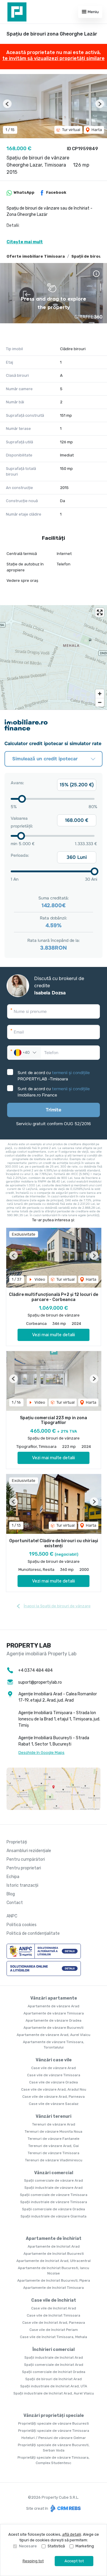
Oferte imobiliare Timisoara (36, 256)
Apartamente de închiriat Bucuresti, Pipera (54, 2280)
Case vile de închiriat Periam (54, 2330)
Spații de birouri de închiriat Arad (53, 2379)
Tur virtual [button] (71, 130)
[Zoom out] (100, 702)
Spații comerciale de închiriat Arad (54, 2365)
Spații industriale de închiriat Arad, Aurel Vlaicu (54, 2393)
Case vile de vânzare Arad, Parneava (53, 2097)
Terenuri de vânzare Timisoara (53, 2153)
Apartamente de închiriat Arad (54, 2246)
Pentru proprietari (24, 1868)
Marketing (85, 2546)
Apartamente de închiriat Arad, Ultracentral (53, 2261)
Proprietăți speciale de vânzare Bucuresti (53, 2423)
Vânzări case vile (54, 2060)
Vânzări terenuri (53, 2116)
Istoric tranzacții (22, 1885)
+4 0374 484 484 (35, 1670)
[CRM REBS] (65, 2508)
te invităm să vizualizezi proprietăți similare (53, 58)
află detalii (72, 2534)
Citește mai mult (25, 242)
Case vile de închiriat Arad (54, 2308)
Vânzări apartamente (54, 1998)
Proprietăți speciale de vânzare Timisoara (54, 2431)
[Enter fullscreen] (100, 612)
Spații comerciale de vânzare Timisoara (54, 2195)
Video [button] (39, 1279)
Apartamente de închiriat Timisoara (53, 2288)
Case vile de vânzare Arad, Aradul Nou (54, 2089)
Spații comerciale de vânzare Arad (53, 2180)
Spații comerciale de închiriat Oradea (54, 2372)
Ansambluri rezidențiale (29, 1851)
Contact (15, 1903)
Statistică (56, 2546)
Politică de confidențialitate (33, 1933)
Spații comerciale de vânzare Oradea (53, 2209)
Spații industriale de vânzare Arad (53, 2188)
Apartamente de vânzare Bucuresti (53, 2028)
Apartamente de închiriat (54, 2239)
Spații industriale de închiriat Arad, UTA (54, 2386)
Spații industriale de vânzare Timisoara (54, 2202)
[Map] (53, 657)
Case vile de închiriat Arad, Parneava (54, 2323)
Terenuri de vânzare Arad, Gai (53, 2146)
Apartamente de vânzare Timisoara (54, 2013)
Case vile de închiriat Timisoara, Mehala (53, 2337)
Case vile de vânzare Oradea (53, 2082)
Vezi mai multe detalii (53, 1335)
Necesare (28, 2546)
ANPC (12, 1916)
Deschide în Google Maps (41, 1753)
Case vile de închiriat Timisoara (53, 2315)
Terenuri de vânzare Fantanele (53, 2139)
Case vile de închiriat (54, 2300)
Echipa (13, 1877)
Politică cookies (22, 1925)
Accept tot (74, 2561)
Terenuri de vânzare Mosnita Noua (53, 2131)
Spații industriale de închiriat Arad (54, 2357)
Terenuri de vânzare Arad (54, 2124)
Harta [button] (96, 130)
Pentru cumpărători (26, 1859)
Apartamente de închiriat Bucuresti (54, 2254)
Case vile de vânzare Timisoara (54, 2075)
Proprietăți (17, 1842)
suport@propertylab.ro (40, 1682)
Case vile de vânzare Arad (53, 2068)
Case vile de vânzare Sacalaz (54, 2104)
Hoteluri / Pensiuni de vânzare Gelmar (54, 2438)
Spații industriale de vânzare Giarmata (53, 2216)
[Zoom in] (100, 694)
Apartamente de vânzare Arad (53, 2006)
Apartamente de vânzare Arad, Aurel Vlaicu (53, 2035)
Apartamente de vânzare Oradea (53, 2020)
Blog (11, 1894)
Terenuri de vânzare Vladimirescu (54, 2160)
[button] (7, 104)
